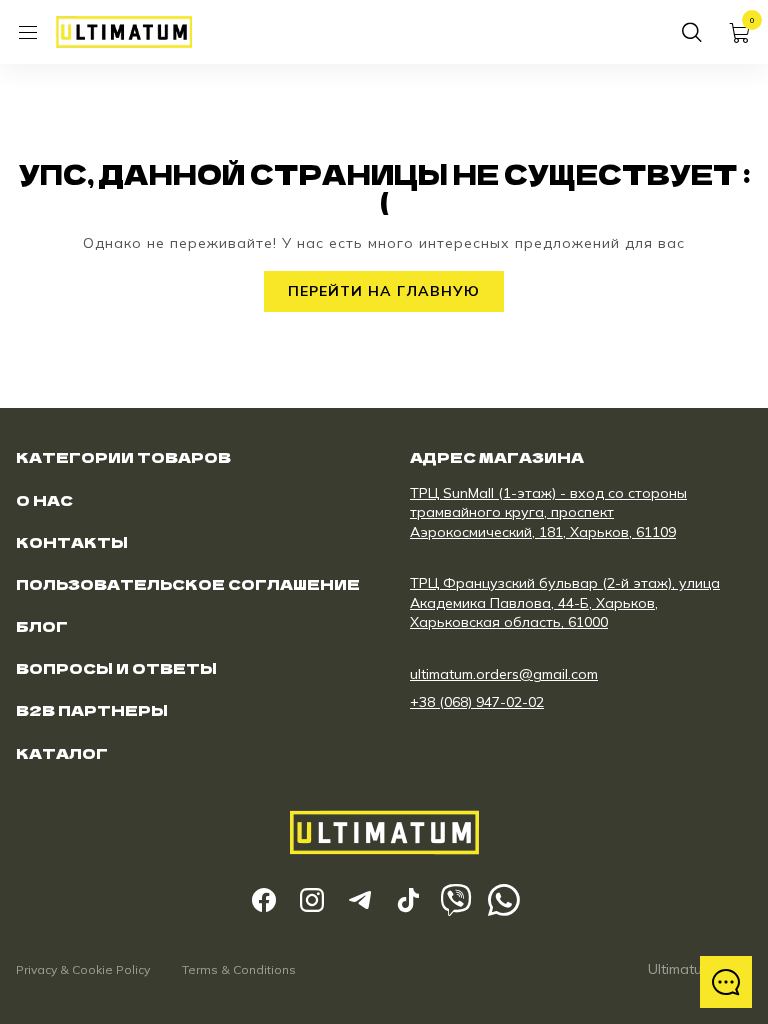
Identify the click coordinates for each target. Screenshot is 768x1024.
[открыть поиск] (692, 32)
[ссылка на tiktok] (408, 900)
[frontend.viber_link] (456, 900)
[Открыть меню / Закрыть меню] (28, 32)
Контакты (72, 542)
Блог (42, 626)
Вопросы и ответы (116, 668)
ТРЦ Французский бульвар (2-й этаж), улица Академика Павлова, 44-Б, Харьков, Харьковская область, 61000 (565, 602)
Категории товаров (123, 457)
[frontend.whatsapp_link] (504, 900)
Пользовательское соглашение (188, 584)
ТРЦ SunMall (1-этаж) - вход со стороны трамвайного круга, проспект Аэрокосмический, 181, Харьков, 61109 (548, 512)
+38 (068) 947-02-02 (477, 702)
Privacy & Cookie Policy (83, 969)
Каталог (62, 753)
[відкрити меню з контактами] (726, 982)
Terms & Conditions (239, 969)
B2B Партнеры (92, 710)
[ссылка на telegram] (360, 900)
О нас (44, 500)
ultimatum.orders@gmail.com (504, 674)
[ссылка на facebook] (264, 900)
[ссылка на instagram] (312, 900)
